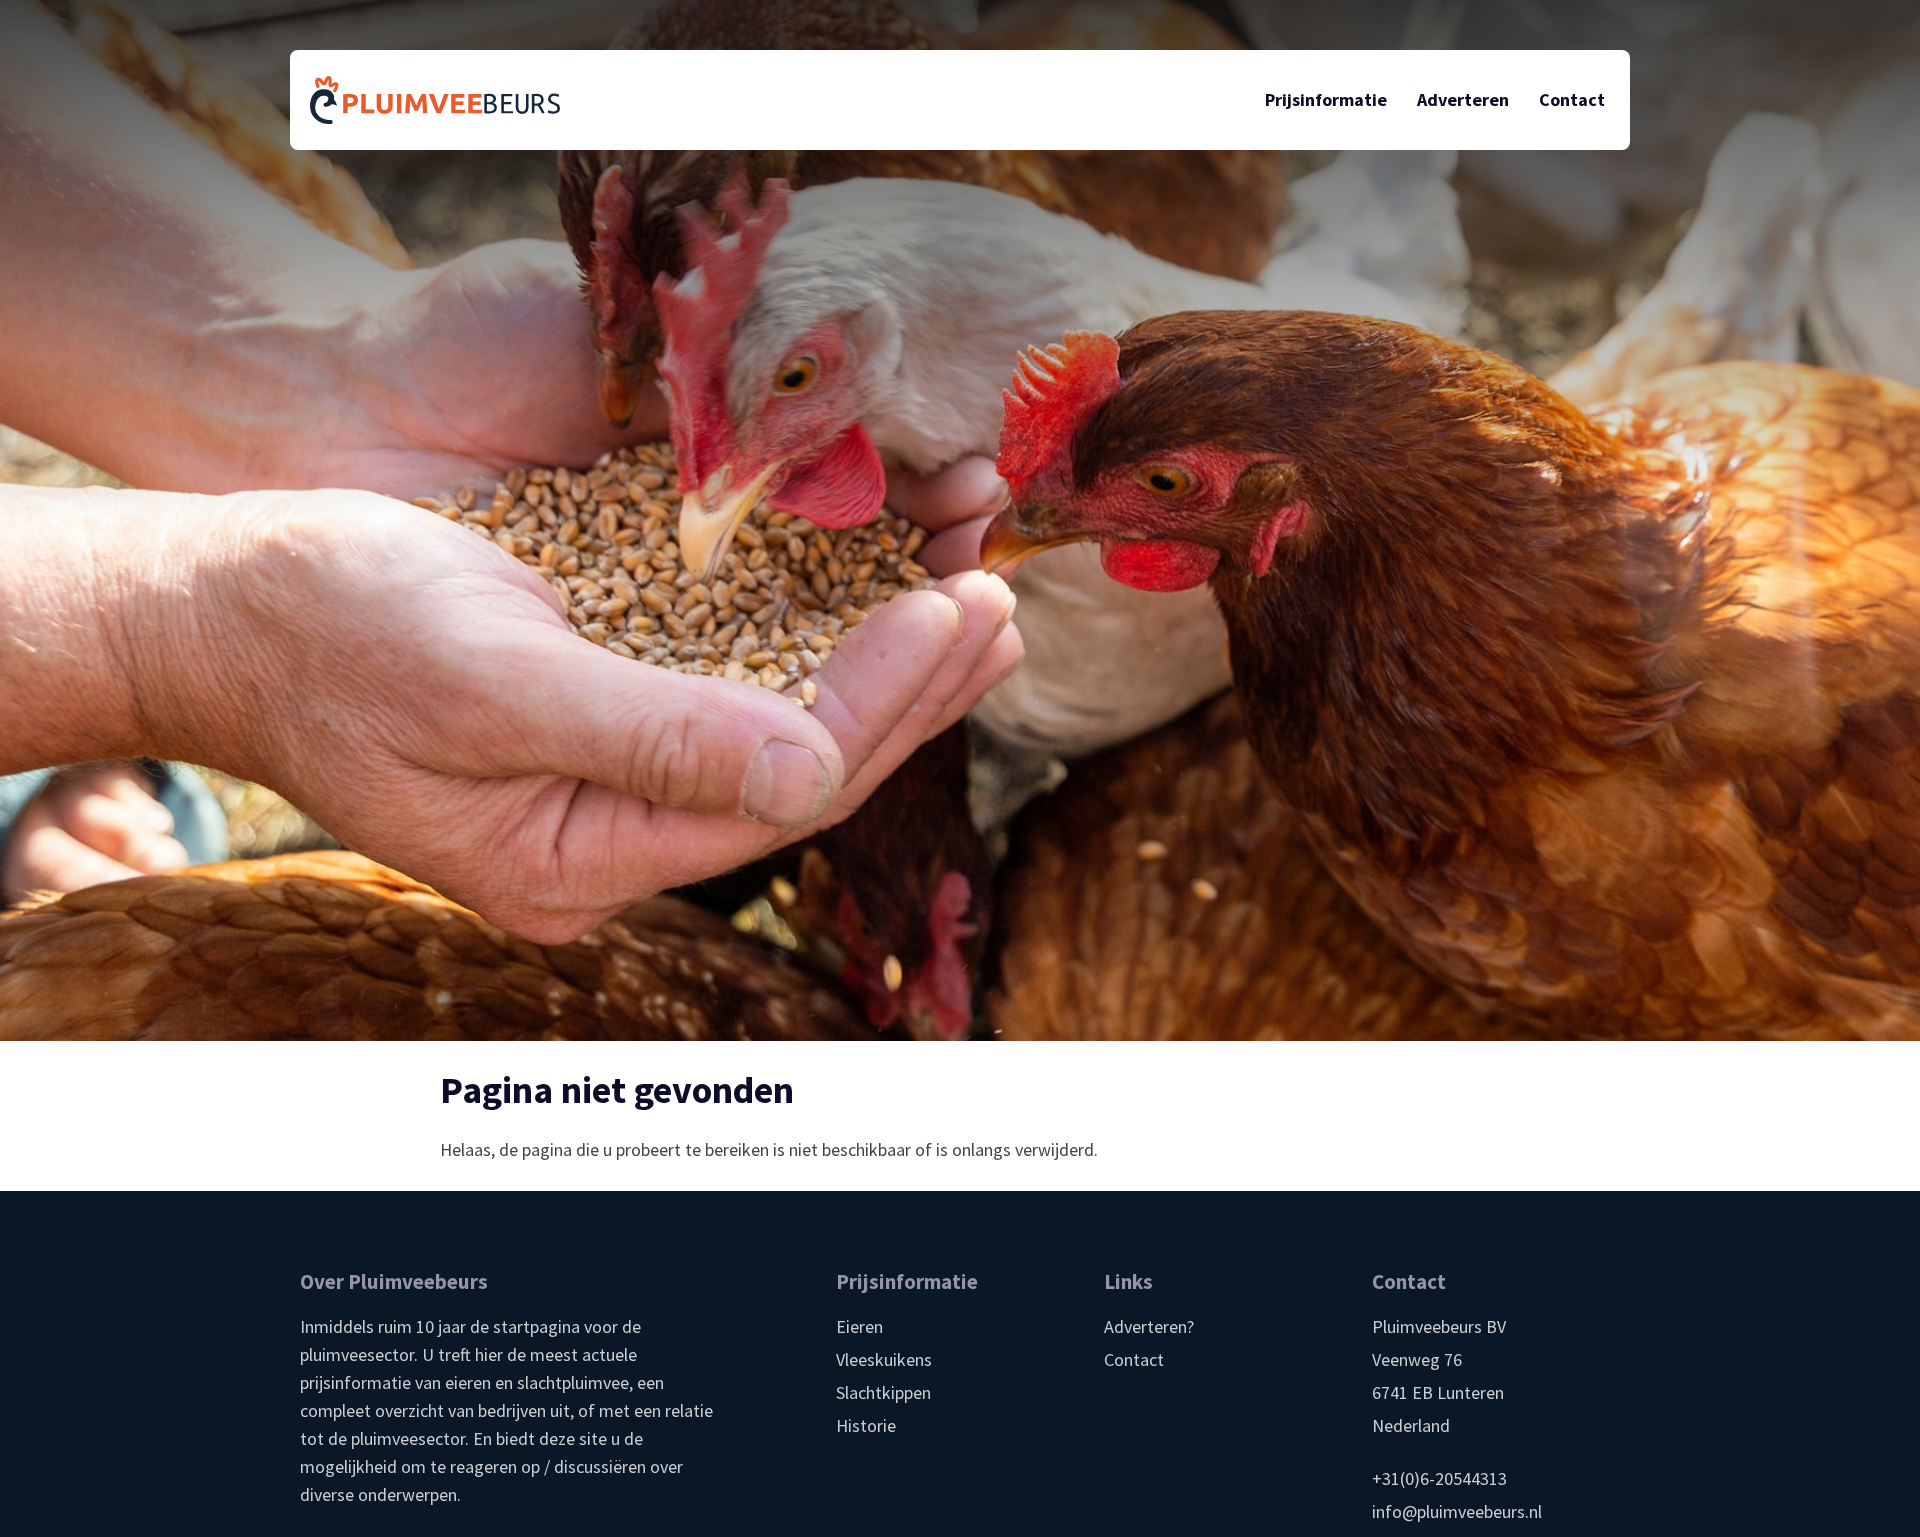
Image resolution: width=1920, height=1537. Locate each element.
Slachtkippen (883, 1392)
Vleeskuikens (884, 1359)
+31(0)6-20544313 (1439, 1478)
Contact (1134, 1359)
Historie (866, 1425)
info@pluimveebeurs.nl (1457, 1511)
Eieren (859, 1326)
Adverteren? (1149, 1326)
